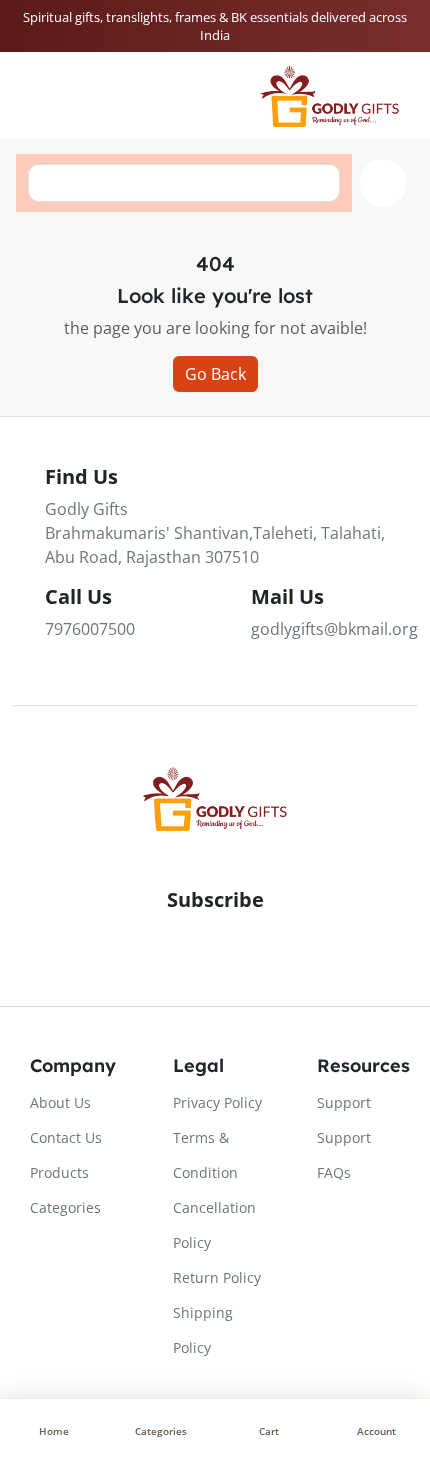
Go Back (215, 374)
